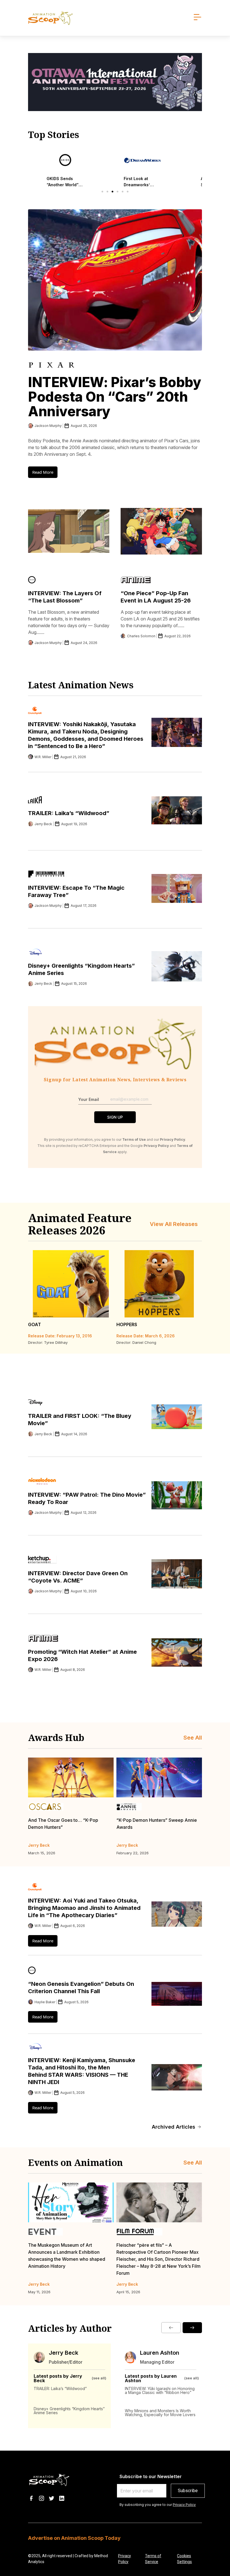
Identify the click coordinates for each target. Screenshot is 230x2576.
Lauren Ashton (160, 2353)
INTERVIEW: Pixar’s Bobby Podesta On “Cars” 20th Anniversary (115, 397)
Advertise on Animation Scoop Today (74, 2538)
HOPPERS (127, 1324)
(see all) (99, 2378)
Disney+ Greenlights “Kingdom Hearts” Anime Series (69, 2411)
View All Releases (174, 1224)
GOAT (34, 1324)
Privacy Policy (184, 2505)
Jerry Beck (64, 2353)
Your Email (89, 1099)
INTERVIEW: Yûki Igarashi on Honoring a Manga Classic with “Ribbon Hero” (160, 2390)
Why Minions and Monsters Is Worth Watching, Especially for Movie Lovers (160, 2413)
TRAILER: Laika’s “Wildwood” (69, 813)
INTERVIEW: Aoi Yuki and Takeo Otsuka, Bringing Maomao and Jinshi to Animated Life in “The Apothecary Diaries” (84, 1908)
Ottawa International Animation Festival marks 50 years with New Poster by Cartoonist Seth (157, 2252)
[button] (102, 192)
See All (193, 1738)
